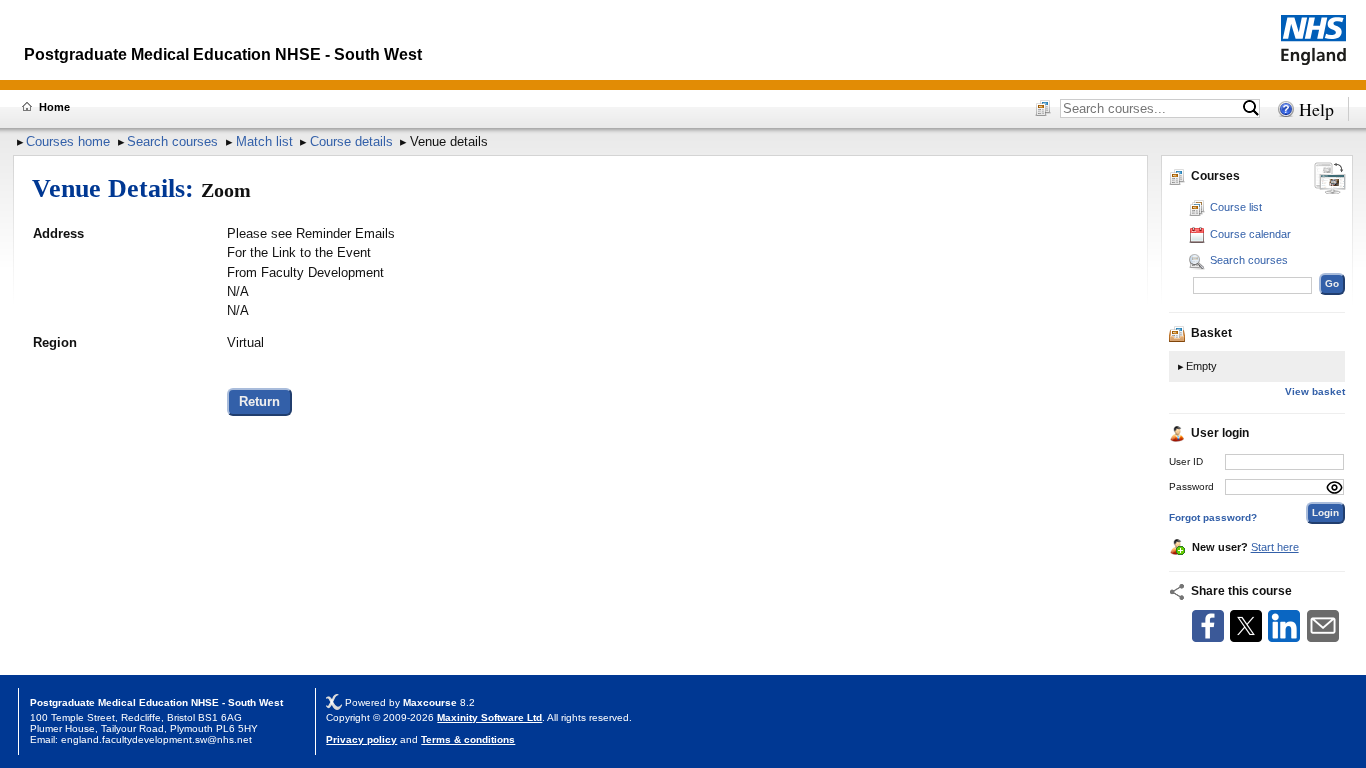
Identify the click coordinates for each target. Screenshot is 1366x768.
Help (1316, 109)
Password (1191, 486)
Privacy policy (361, 739)
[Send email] (1323, 637)
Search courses (172, 141)
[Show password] (1334, 487)
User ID (1186, 461)
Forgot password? (1213, 517)
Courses (1215, 176)
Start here (1275, 547)
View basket (1315, 391)
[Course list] (1043, 110)
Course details (351, 141)
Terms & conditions (468, 739)
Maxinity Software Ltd (489, 717)
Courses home (68, 141)
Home (54, 107)
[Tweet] (1246, 637)
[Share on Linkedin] (1284, 637)
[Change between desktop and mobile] (1330, 179)
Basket (1211, 333)
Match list (264, 141)
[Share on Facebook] (1208, 637)
